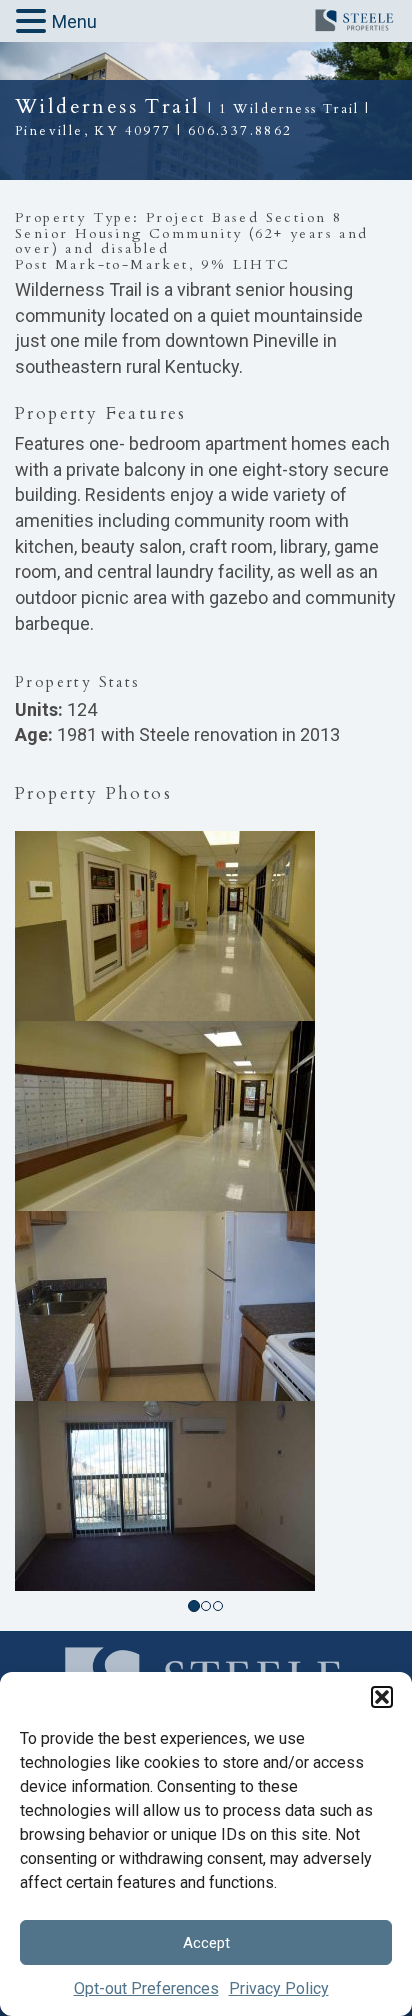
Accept (206, 1943)
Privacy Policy (279, 1988)
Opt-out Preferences (146, 1988)
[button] (382, 1697)
